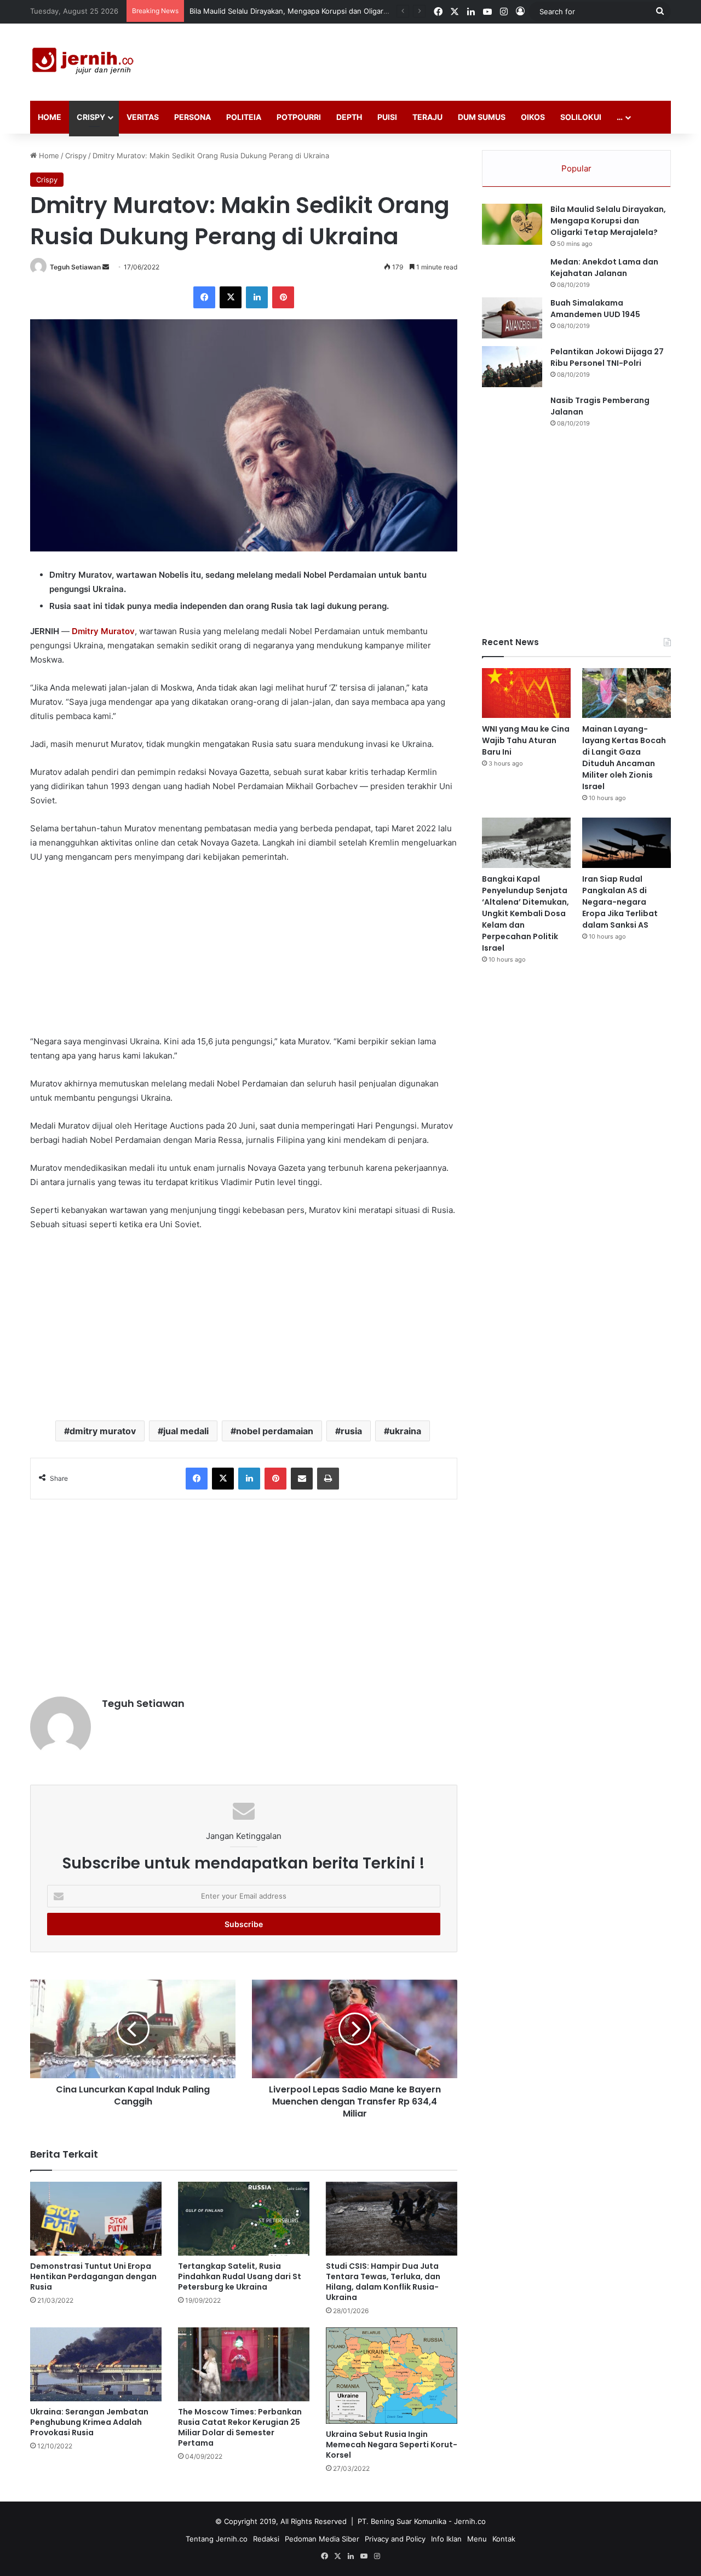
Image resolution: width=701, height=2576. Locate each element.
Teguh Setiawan (75, 267)
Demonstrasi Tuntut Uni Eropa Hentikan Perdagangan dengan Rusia (93, 2276)
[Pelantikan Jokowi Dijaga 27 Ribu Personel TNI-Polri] (512, 367)
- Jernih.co (467, 2521)
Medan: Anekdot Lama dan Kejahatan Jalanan (604, 268)
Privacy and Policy (395, 2539)
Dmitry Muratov (103, 631)
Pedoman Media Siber (322, 2539)
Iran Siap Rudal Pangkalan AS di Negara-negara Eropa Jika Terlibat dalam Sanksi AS (620, 902)
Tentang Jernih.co (217, 2539)
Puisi (387, 117)
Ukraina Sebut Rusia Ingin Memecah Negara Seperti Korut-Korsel (392, 2445)
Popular (576, 168)
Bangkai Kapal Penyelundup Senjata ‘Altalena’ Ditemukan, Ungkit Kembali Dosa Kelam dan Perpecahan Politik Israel (525, 913)
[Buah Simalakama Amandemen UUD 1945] (512, 318)
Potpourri (299, 117)
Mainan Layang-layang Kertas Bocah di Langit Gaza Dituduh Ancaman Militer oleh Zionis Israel (624, 758)
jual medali (186, 1431)
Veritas (143, 117)
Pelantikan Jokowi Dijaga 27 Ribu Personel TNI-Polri (607, 357)
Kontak (504, 2539)
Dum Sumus (482, 117)
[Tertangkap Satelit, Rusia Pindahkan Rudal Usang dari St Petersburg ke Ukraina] (244, 2219)
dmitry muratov (103, 1431)
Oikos (533, 117)
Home (50, 117)
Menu (477, 2539)
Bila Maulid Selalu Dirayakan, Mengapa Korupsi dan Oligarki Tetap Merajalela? (608, 221)
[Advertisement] (460, 59)
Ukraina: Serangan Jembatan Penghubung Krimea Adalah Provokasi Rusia (89, 2422)
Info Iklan (446, 2539)
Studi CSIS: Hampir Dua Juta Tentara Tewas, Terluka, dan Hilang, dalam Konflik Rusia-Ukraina (383, 2282)
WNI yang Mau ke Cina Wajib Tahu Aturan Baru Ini (273, 11)
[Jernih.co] (85, 62)
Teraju (427, 117)
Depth (349, 117)
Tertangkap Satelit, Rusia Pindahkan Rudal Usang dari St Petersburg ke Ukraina (240, 2276)
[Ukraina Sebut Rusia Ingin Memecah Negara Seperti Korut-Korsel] (392, 2376)
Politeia (244, 117)
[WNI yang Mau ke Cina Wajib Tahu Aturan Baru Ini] (526, 693)
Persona (193, 117)
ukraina (405, 1431)
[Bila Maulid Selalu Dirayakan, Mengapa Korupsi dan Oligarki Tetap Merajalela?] (512, 224)
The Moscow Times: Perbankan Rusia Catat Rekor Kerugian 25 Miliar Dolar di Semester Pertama (240, 2427)
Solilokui (581, 117)
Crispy (91, 117)
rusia (351, 1431)
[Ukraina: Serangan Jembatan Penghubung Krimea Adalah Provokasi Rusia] (96, 2364)
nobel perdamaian (275, 1431)
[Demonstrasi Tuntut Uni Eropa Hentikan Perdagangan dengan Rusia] (96, 2219)
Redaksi (266, 2539)
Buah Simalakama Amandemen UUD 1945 (595, 309)
